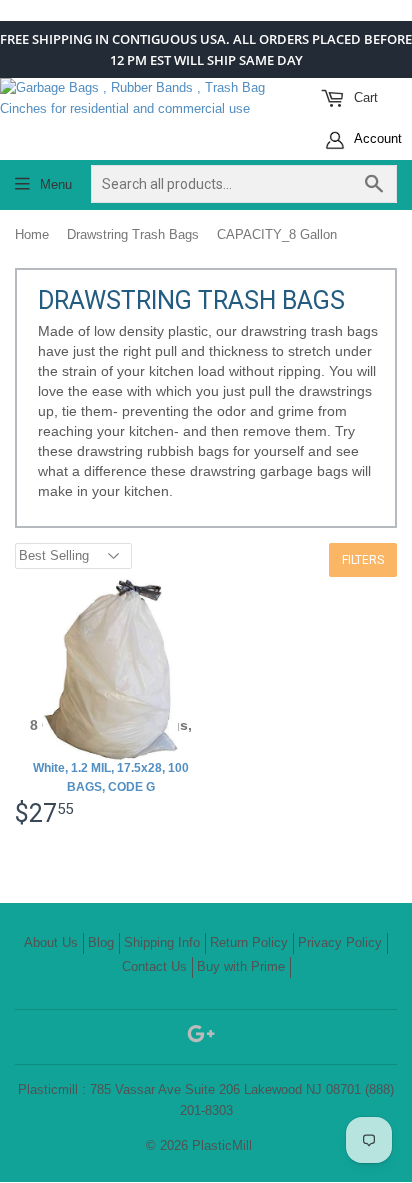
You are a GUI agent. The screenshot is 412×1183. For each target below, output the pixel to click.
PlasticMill (222, 1145)
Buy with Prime (241, 966)
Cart (364, 97)
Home (32, 234)
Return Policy (249, 942)
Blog (101, 942)
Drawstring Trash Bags (133, 234)
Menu (56, 184)
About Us (51, 942)
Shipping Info (162, 942)
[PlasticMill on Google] (201, 1037)
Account (376, 138)
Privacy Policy (340, 942)
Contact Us (154, 966)
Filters (363, 560)
